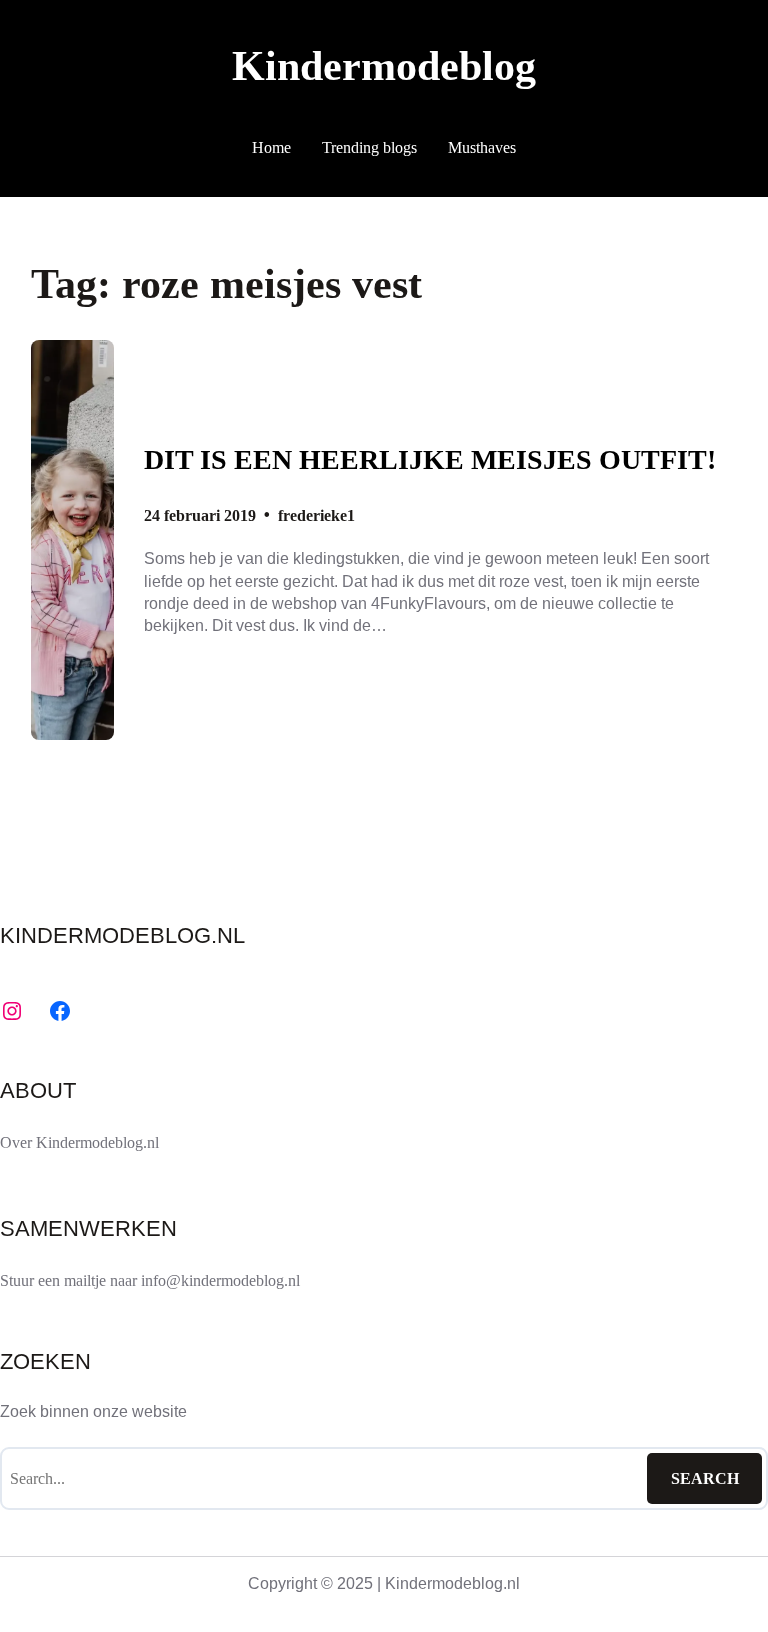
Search (705, 1478)
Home (271, 147)
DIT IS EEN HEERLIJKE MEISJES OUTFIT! (430, 459)
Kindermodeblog (384, 65)
